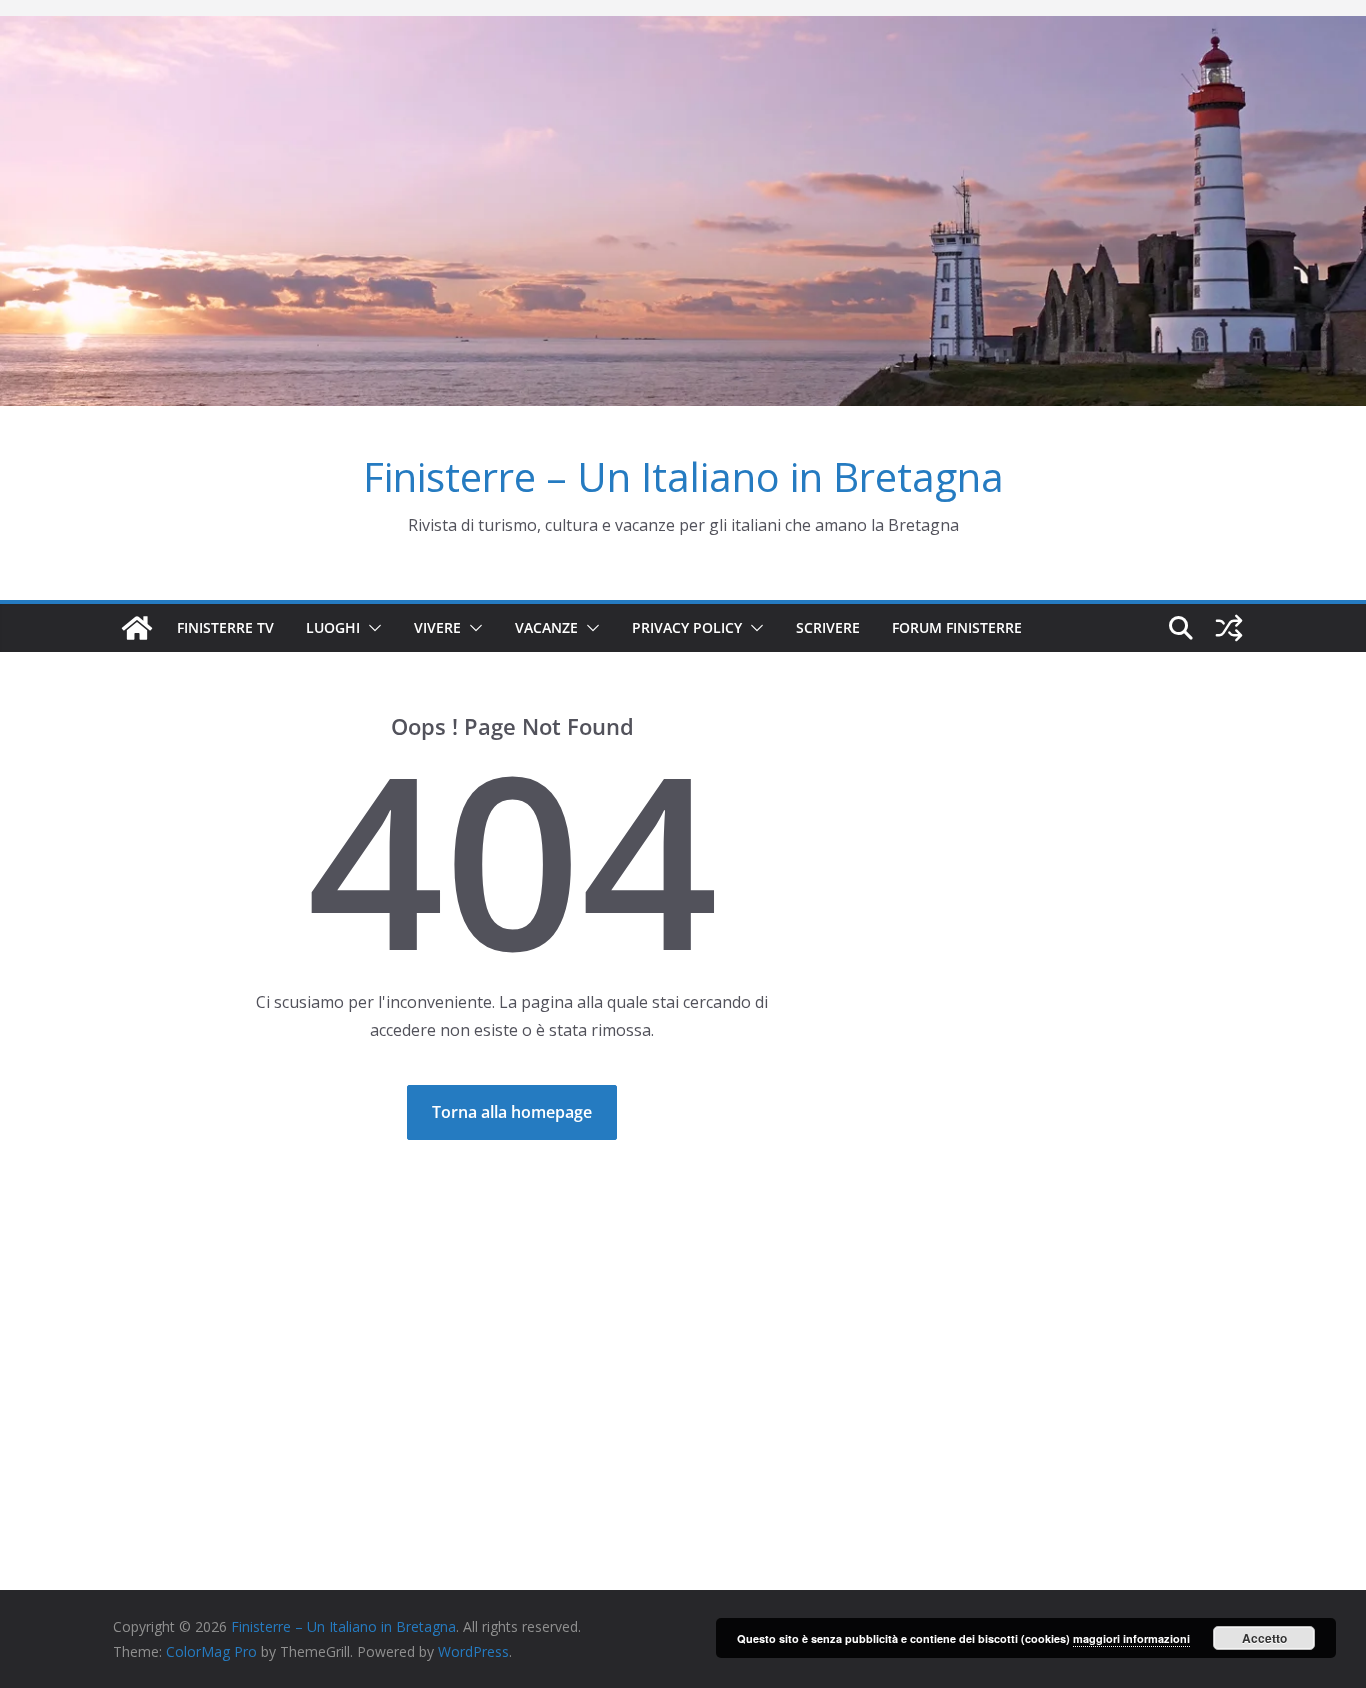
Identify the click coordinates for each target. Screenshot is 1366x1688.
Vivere (437, 627)
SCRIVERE (828, 627)
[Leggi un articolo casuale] (1229, 628)
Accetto (1264, 1638)
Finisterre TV (225, 627)
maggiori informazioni (1131, 1638)
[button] (371, 628)
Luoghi (333, 627)
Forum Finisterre (957, 627)
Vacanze (546, 627)
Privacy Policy (687, 627)
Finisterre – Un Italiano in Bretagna (683, 476)
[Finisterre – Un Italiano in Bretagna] (683, 30)
